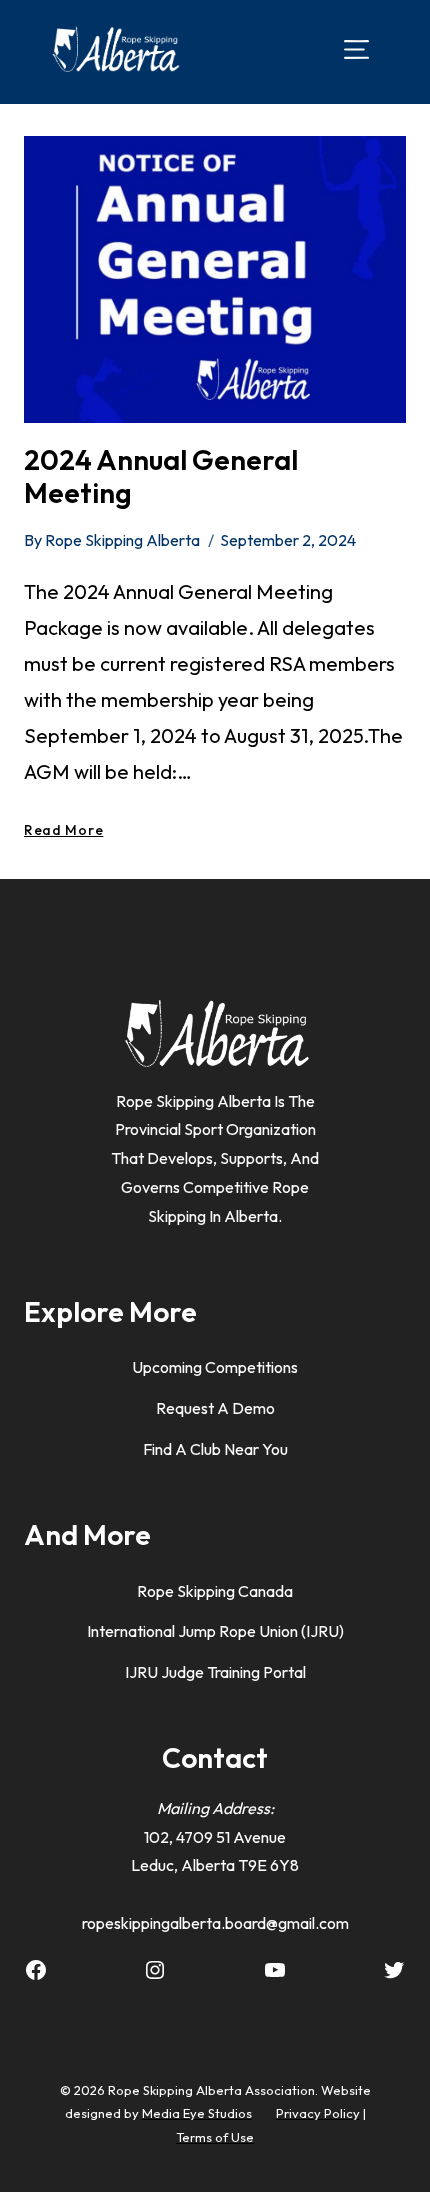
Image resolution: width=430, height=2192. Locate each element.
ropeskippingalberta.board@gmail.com (215, 1923)
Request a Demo (215, 1408)
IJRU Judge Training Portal (215, 1672)
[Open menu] (356, 48)
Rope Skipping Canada (215, 1591)
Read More (63, 830)
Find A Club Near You (215, 1449)
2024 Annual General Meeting (161, 476)
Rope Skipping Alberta (122, 540)
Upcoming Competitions (215, 1367)
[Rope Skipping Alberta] (115, 49)
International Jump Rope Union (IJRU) (215, 1631)
